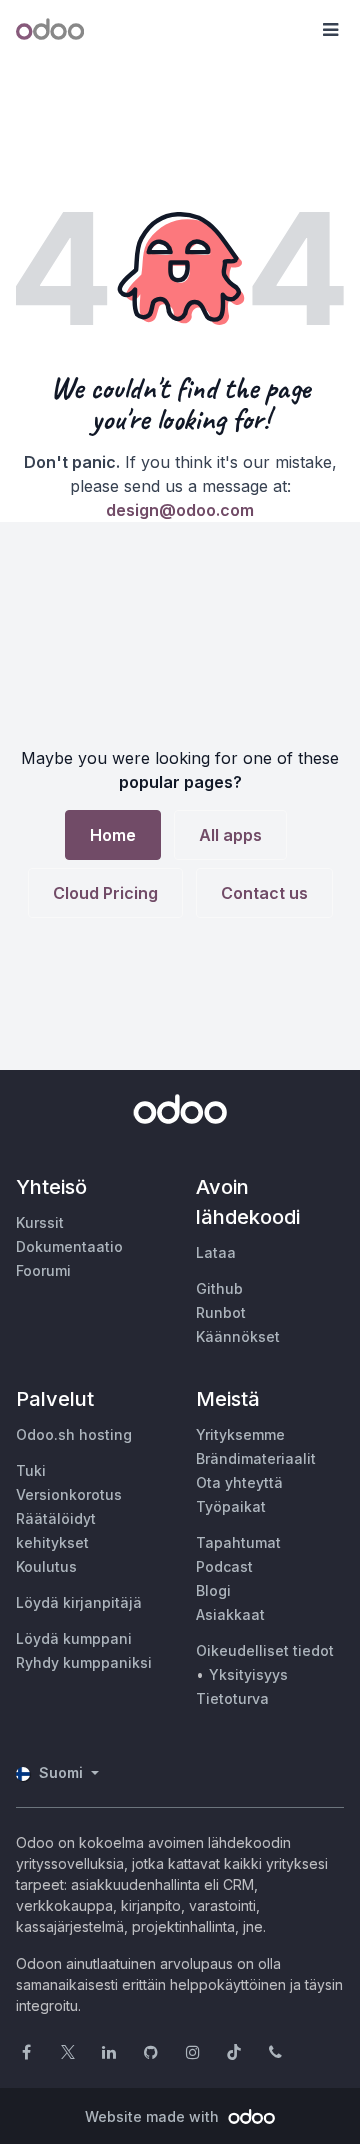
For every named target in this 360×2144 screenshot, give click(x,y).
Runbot (221, 1312)
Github (219, 1288)
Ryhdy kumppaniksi (84, 1662)
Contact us (264, 893)
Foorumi (43, 1270)
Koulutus (46, 1566)
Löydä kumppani (74, 1638)
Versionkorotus (69, 1494)
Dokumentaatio (69, 1246)
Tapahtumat (238, 1542)
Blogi (213, 1590)
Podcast (224, 1566)
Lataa (216, 1252)
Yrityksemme (240, 1434)
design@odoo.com (180, 510)
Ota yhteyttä (239, 1482)
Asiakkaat (230, 1614)
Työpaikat (231, 1506)
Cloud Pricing (105, 893)
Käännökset (238, 1336)
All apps (230, 835)
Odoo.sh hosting (74, 1434)
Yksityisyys (248, 1674)
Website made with (154, 2116)
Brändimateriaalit (256, 1458)
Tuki (31, 1470)
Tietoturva (232, 1698)
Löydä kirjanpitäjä (79, 1602)
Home (113, 835)
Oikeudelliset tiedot (265, 1650)
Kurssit (40, 1222)
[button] (330, 30)
